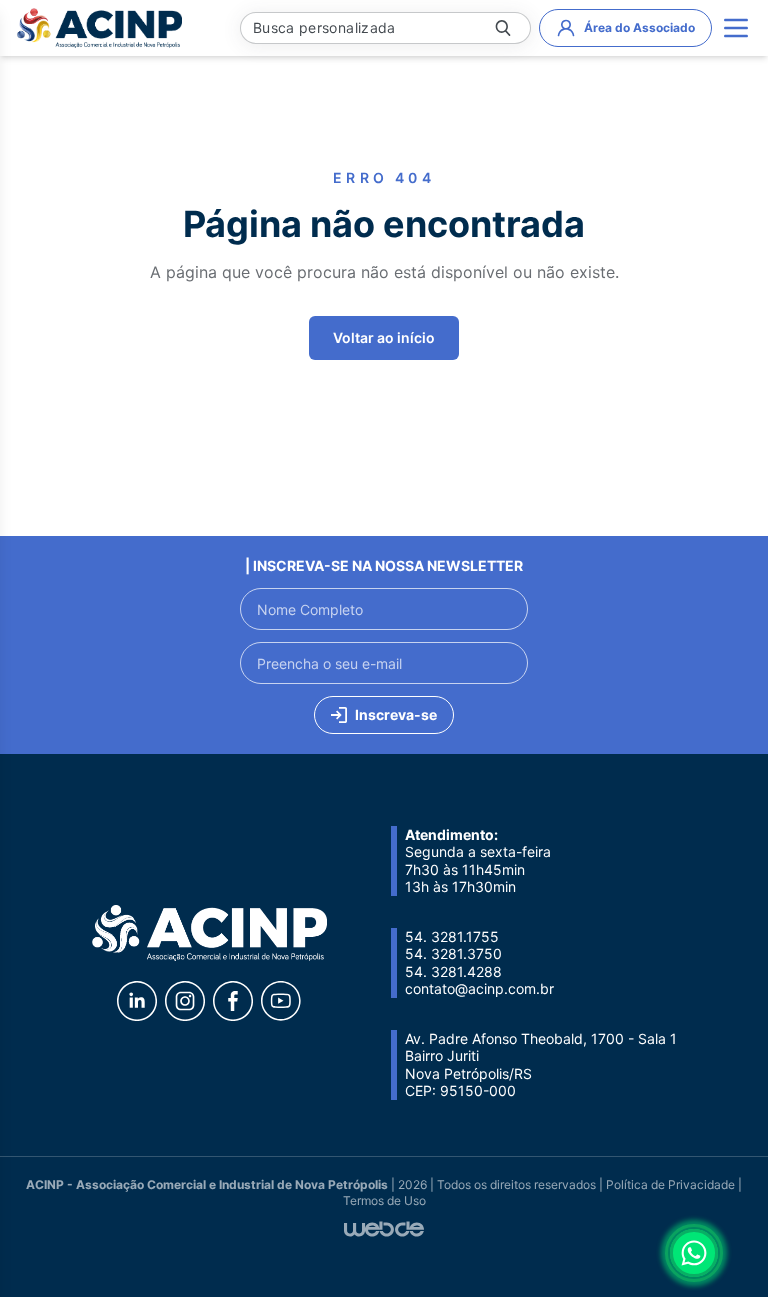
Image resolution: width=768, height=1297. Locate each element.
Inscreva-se (396, 714)
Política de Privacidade (670, 1184)
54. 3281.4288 (453, 971)
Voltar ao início (384, 337)
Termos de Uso (384, 1200)
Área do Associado (639, 27)
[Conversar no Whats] (694, 1253)
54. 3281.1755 (452, 936)
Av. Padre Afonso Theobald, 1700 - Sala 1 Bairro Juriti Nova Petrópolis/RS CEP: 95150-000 (541, 1065)
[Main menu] (736, 28)
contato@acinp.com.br (479, 988)
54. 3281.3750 (453, 953)
